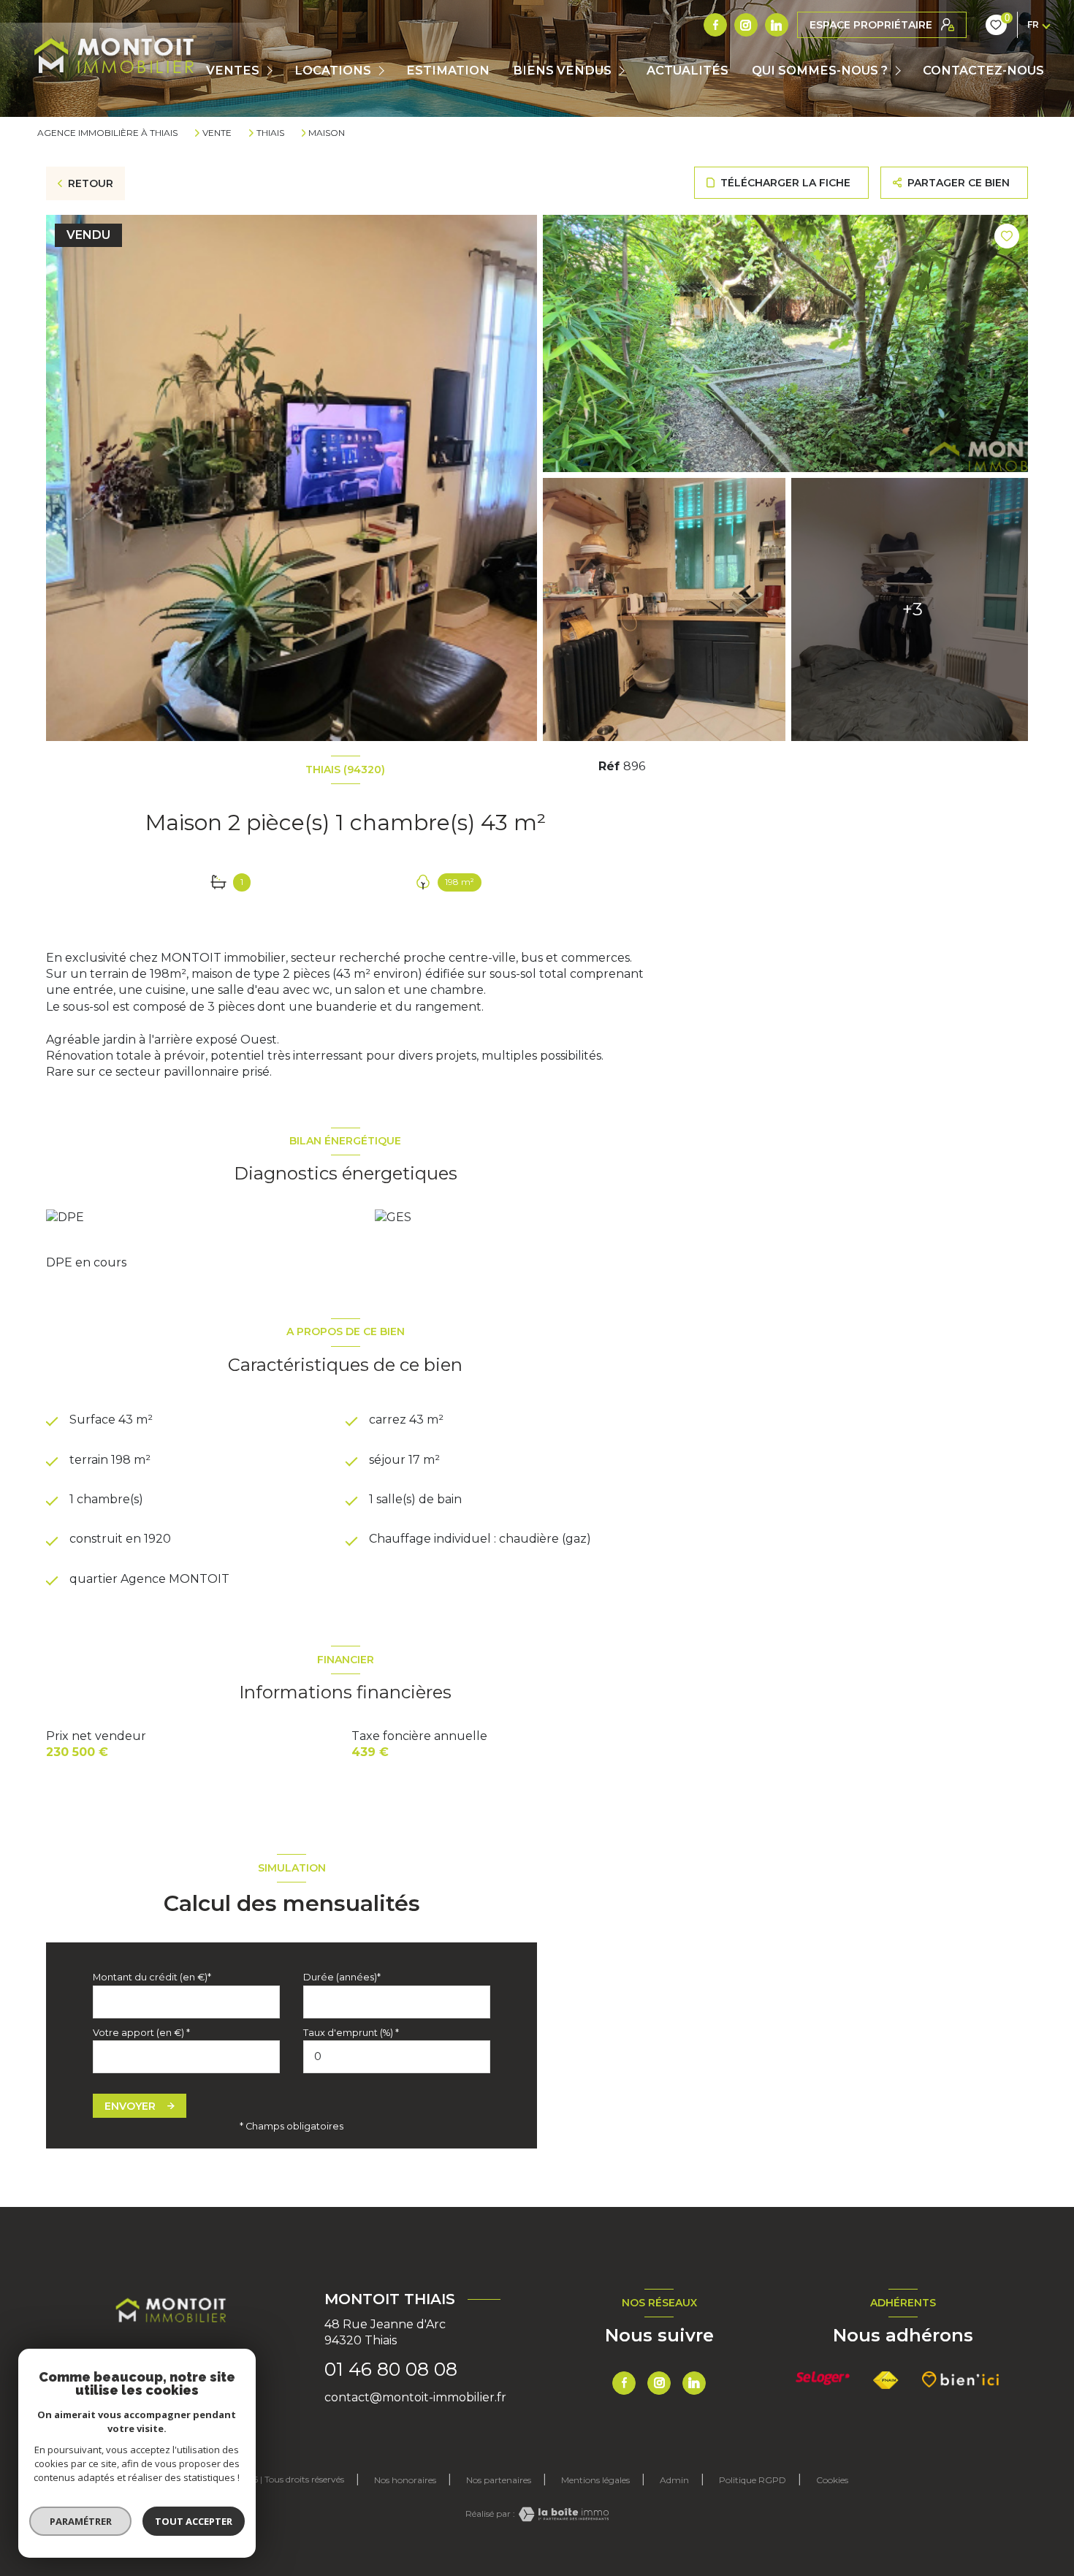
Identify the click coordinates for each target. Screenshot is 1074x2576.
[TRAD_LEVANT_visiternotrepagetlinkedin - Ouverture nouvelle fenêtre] (777, 25)
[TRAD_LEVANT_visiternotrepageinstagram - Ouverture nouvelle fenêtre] (746, 25)
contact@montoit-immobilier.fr (415, 2397)
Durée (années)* (342, 1977)
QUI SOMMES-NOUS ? (820, 70)
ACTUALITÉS (688, 70)
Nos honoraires (405, 2480)
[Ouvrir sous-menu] (271, 71)
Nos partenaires (499, 2480)
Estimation (448, 70)
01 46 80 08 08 (391, 2369)
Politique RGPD (753, 2480)
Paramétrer (81, 2521)
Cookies (832, 2480)
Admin (674, 2480)
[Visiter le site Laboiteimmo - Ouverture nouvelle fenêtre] (562, 2514)
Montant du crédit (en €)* (152, 1977)
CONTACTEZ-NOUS (983, 70)
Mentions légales (595, 2480)
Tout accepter (194, 2521)
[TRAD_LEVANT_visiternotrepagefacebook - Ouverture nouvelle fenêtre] (715, 25)
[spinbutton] (397, 2057)
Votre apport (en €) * (141, 2033)
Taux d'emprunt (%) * (351, 2033)
